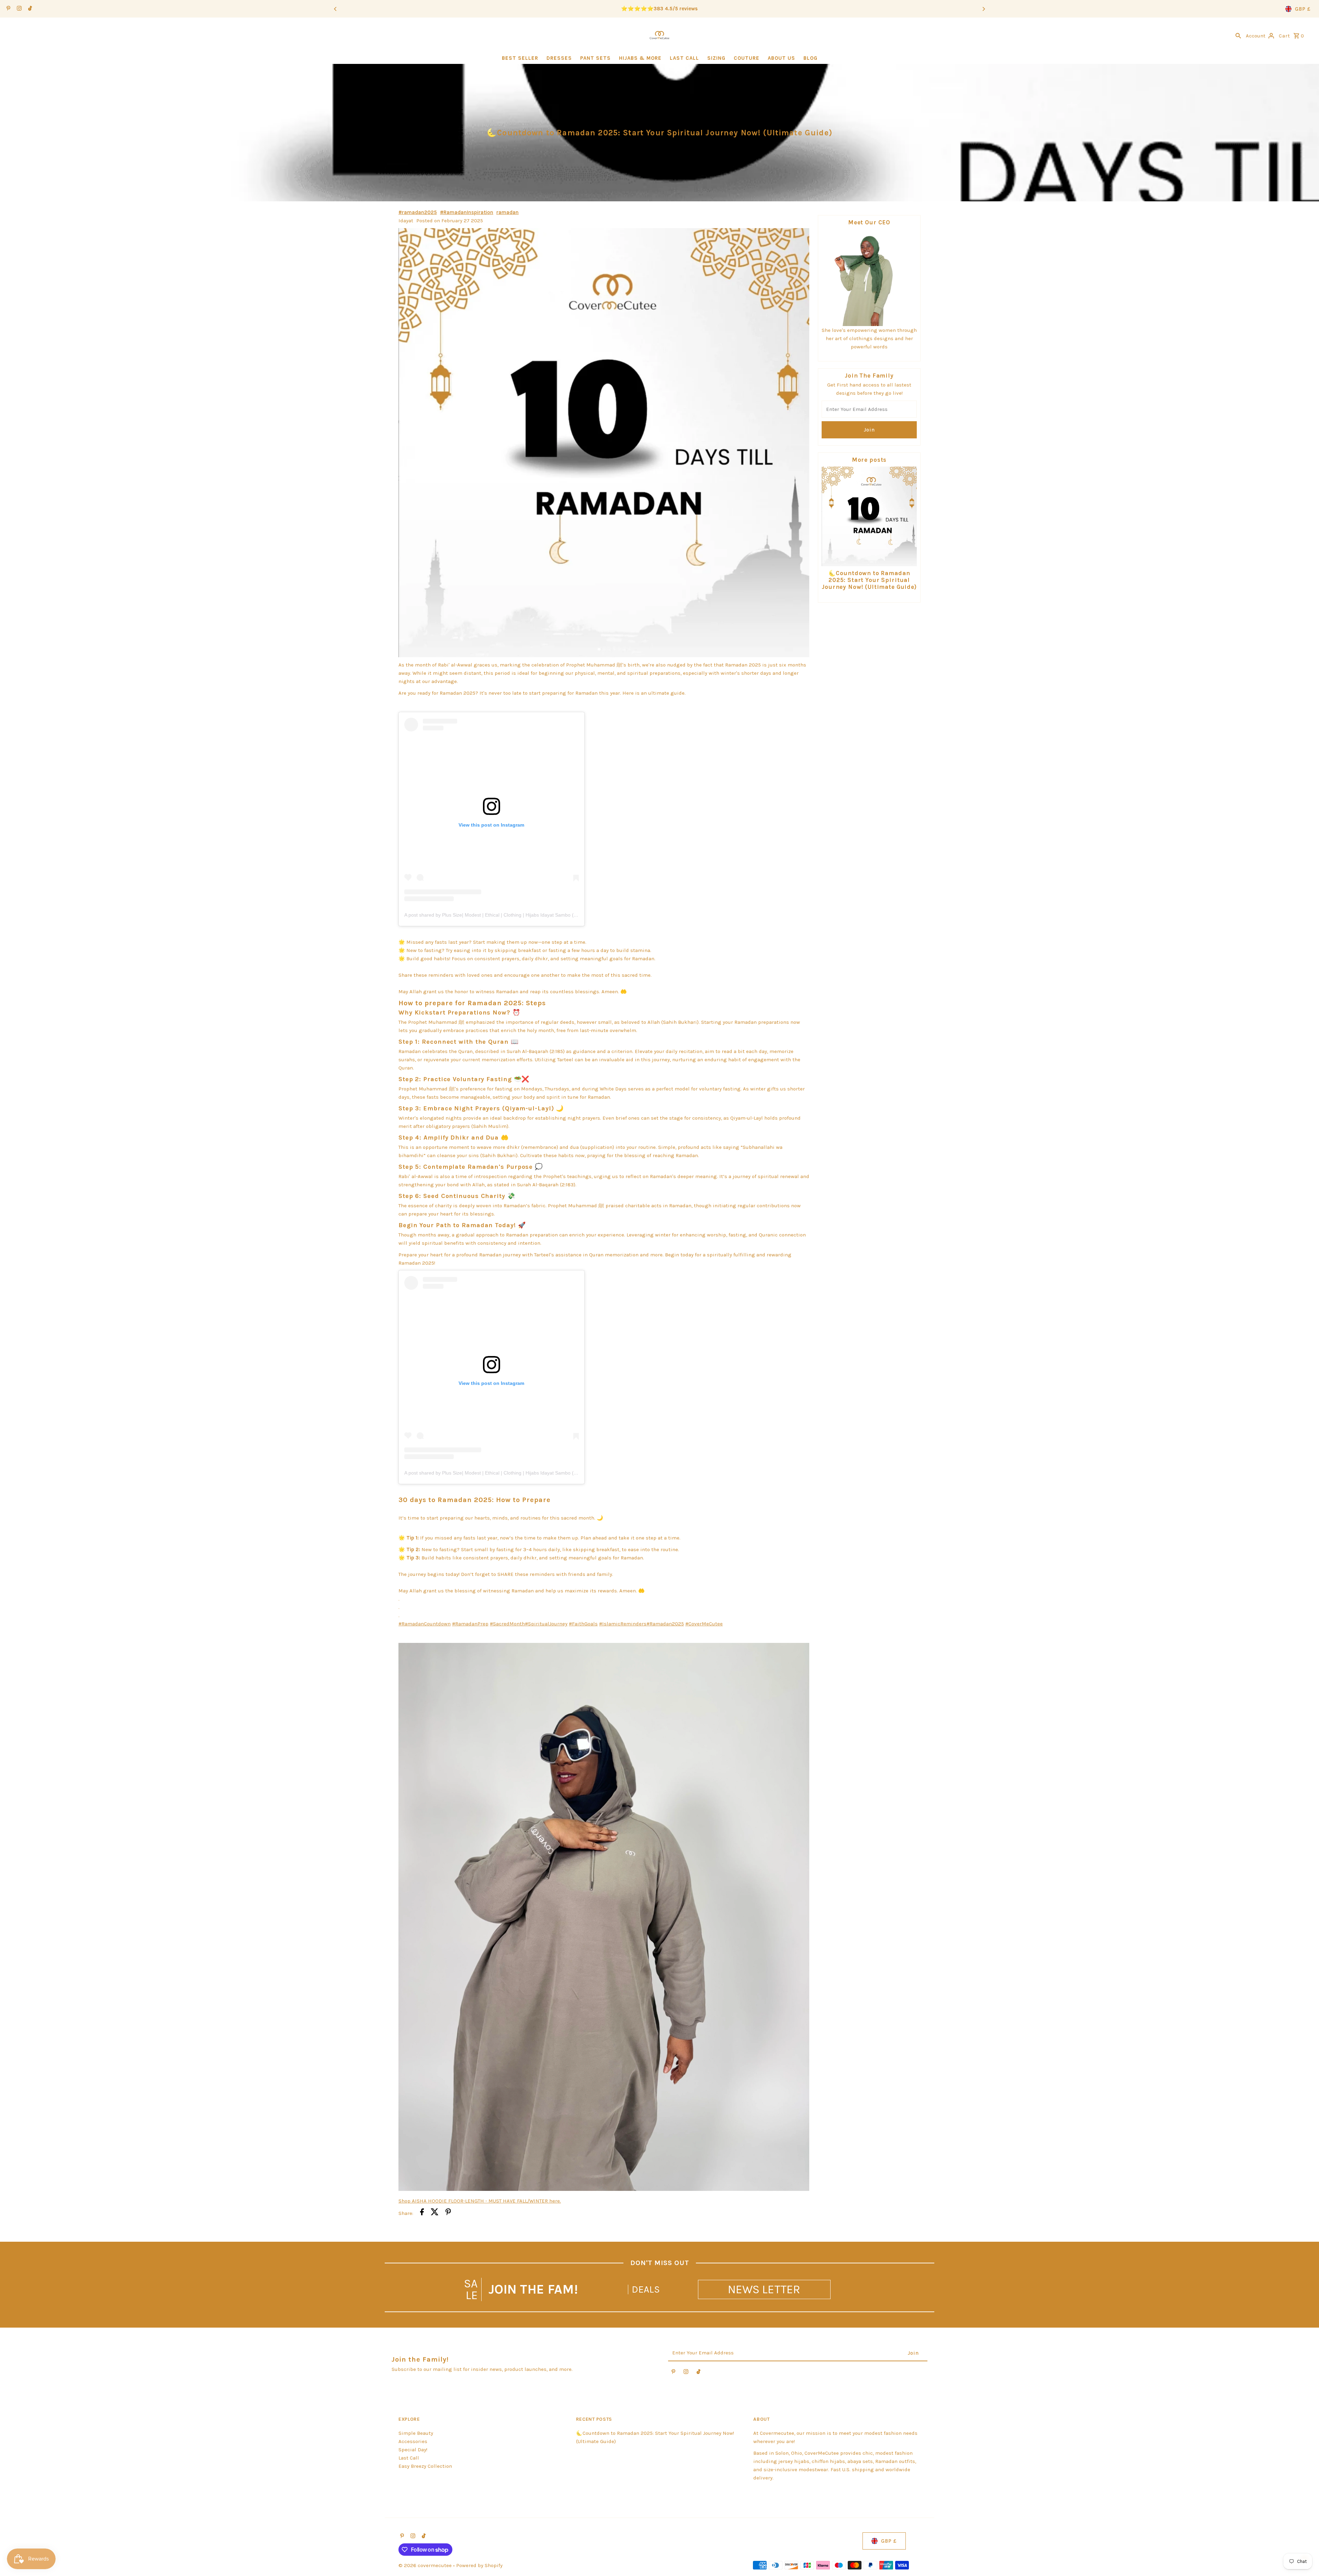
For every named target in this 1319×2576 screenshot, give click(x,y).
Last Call (409, 2458)
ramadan (508, 212)
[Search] (1238, 35)
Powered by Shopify (479, 2565)
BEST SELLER (520, 58)
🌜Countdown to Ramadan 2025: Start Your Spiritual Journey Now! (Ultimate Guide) (869, 580)
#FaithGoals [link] (583, 1624)
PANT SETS (595, 58)
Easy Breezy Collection (425, 2466)
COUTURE (747, 58)
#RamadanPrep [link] (470, 1624)
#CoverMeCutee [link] (704, 1624)
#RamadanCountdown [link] (425, 1624)
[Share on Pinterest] (448, 2213)
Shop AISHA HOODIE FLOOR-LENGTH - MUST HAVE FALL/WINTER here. (480, 2201)
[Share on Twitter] (435, 2213)
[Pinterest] (8, 9)
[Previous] (336, 9)
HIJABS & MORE (640, 58)
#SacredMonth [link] (507, 1624)
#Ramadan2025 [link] (665, 1624)
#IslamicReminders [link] (623, 1624)
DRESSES (559, 58)
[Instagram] (18, 9)
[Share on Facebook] (422, 2213)
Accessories (413, 2441)
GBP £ (1303, 9)
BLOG (810, 58)
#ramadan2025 (418, 212)
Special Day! (413, 2450)
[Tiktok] (29, 9)
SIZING (716, 58)
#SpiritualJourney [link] (546, 1624)
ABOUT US (781, 58)
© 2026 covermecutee (426, 2565)
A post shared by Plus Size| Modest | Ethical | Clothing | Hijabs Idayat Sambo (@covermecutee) (508, 915)
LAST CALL (684, 58)
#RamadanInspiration (467, 212)
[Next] (983, 9)
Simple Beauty (416, 2433)
